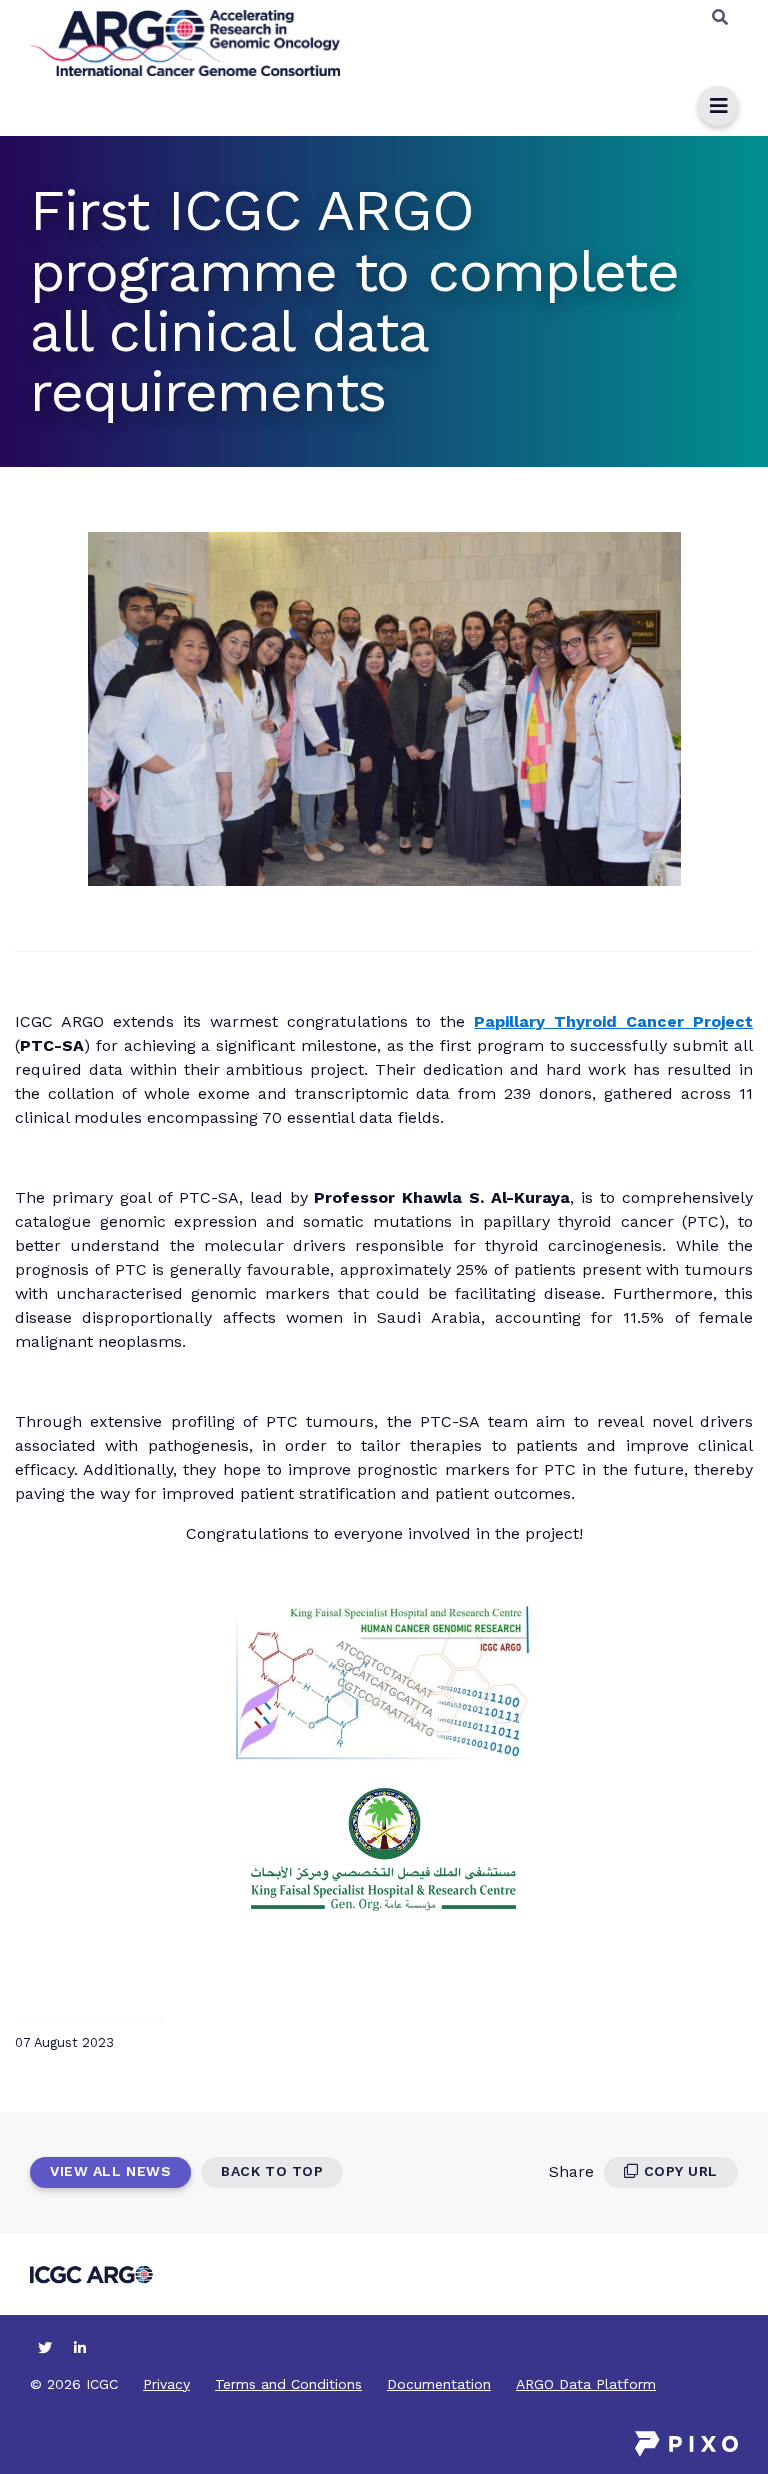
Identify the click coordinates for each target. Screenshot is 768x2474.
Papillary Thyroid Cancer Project (613, 1021)
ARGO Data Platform (586, 2384)
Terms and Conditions (288, 2384)
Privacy (166, 2384)
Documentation (439, 2384)
